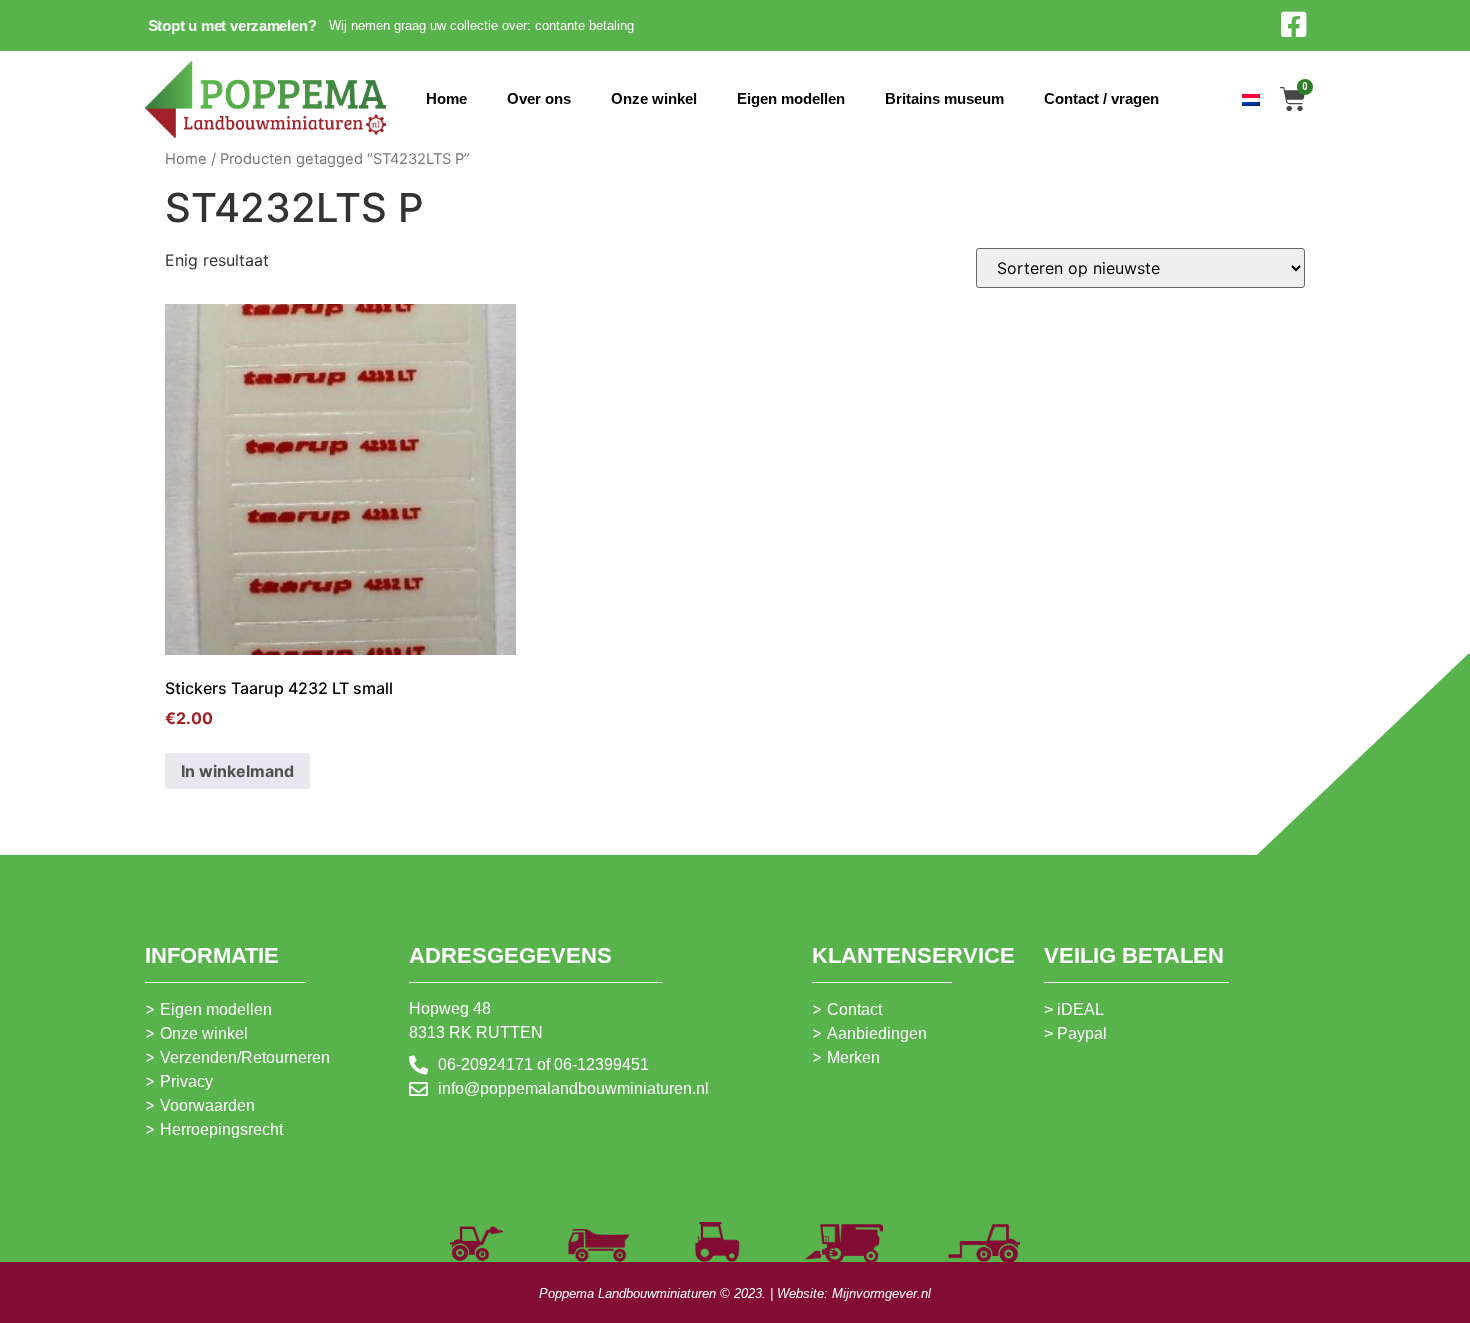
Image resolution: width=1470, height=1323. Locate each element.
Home (446, 98)
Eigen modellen (791, 98)
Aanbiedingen (877, 1033)
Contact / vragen (1101, 98)
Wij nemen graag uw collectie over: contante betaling (481, 25)
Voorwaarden (207, 1105)
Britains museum (944, 98)
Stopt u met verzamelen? (232, 26)
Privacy (186, 1081)
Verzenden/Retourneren (245, 1057)
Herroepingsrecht (221, 1129)
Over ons (539, 98)
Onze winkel (654, 98)
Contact (854, 1009)
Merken (853, 1057)
